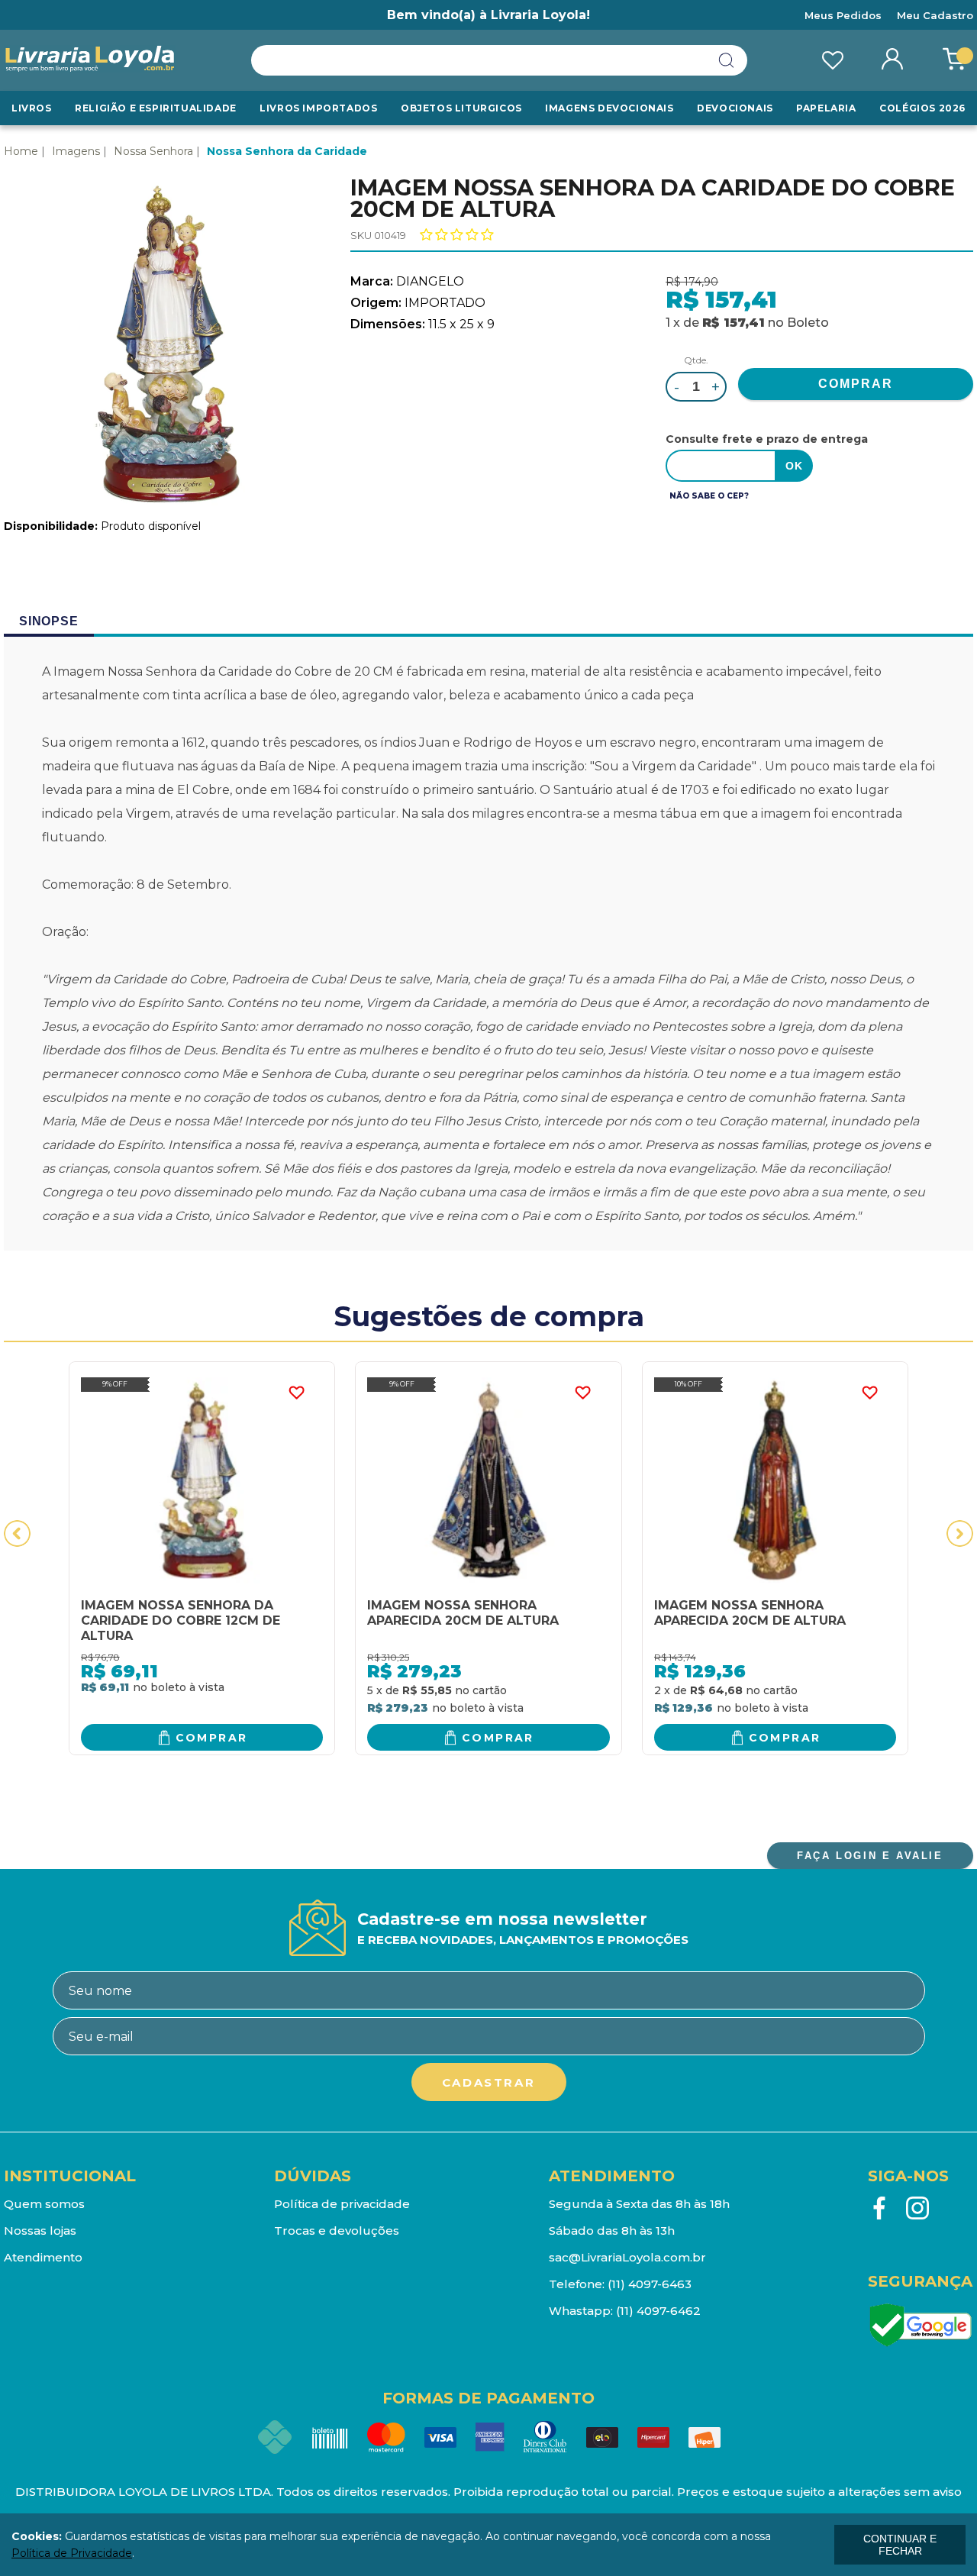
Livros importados (318, 108)
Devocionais (735, 108)
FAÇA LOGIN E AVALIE (870, 1856)
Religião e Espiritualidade (156, 108)
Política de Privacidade (72, 2553)
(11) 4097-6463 (650, 2284)
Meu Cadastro (935, 15)
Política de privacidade (342, 2204)
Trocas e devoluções (337, 2231)
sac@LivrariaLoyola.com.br (627, 2257)
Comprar (212, 1738)
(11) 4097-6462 (658, 2311)
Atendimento (43, 2257)
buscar (727, 60)
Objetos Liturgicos (461, 108)
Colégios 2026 (922, 108)
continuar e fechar (900, 2545)
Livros (32, 108)
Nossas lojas (40, 2231)
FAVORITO (296, 1393)
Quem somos (44, 2204)
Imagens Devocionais (609, 108)
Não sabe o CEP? (709, 496)
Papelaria (826, 108)
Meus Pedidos (843, 15)
